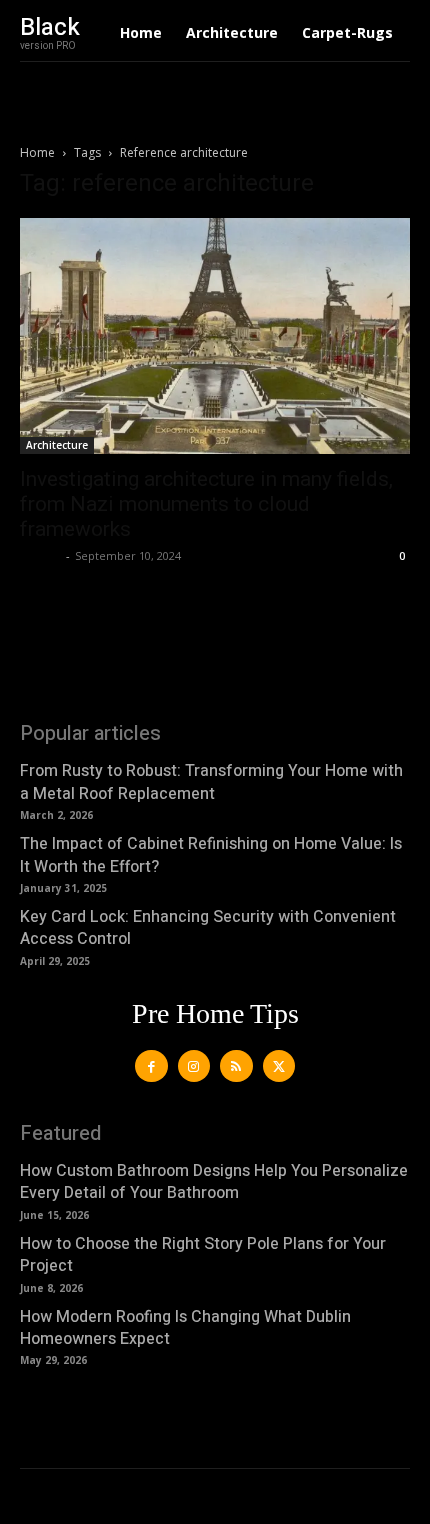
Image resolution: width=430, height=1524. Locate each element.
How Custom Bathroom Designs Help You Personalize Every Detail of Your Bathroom (214, 1182)
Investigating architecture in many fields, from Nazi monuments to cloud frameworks (206, 504)
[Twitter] (279, 1066)
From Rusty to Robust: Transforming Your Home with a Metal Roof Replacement (211, 782)
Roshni (40, 555)
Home (37, 152)
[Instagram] (194, 1066)
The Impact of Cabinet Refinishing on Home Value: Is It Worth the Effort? (211, 855)
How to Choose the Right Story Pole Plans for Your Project (203, 1255)
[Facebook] (151, 1066)
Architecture (57, 445)
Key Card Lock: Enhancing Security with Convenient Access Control (208, 928)
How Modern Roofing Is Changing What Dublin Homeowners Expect (185, 1328)
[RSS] (236, 1066)
